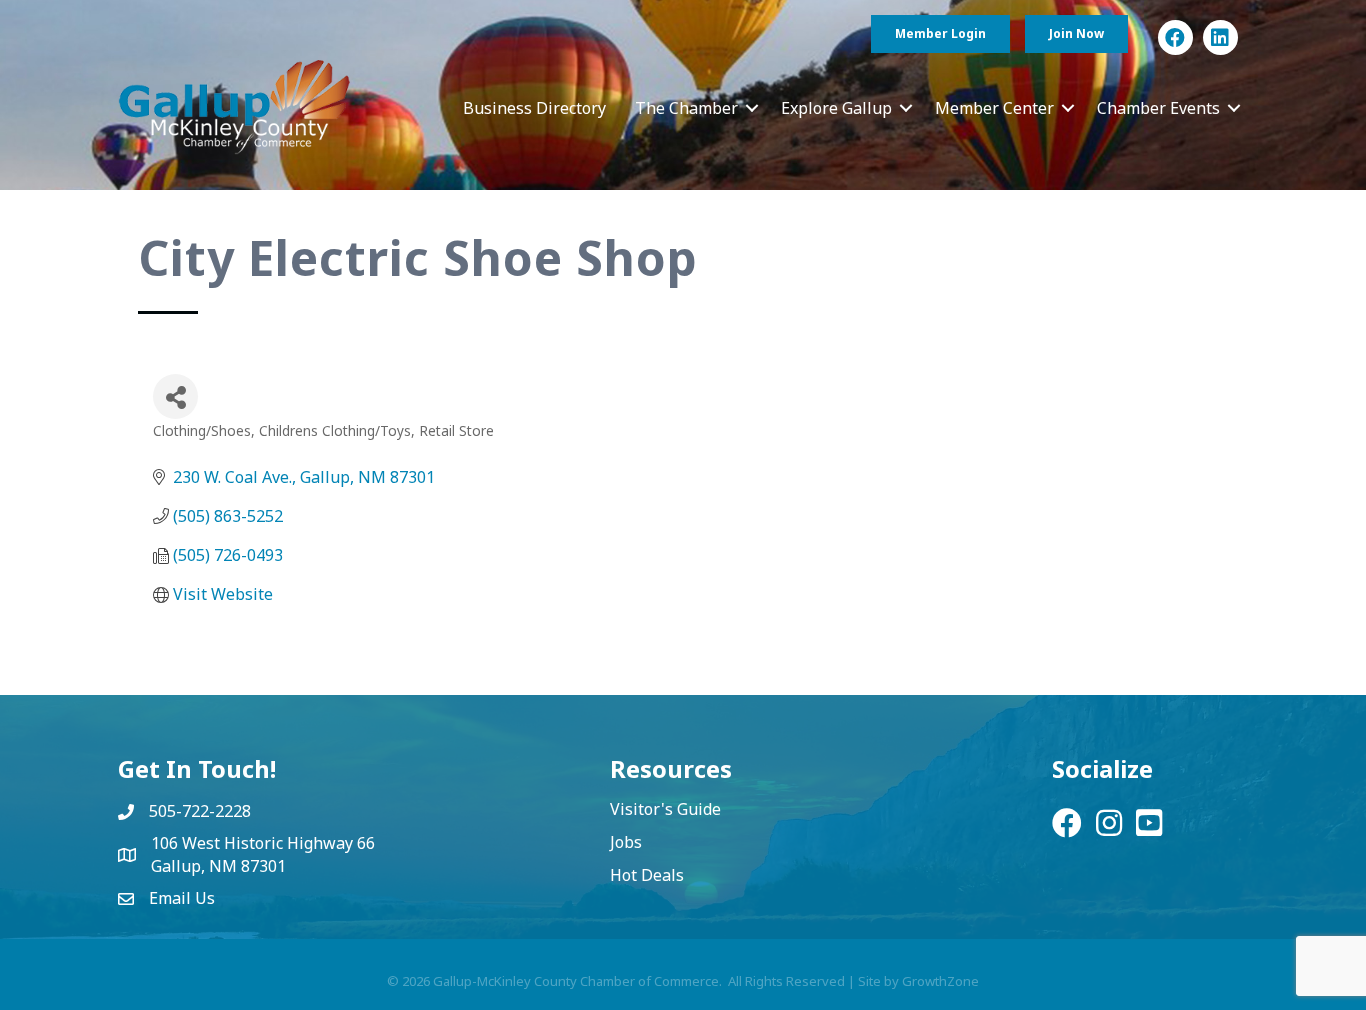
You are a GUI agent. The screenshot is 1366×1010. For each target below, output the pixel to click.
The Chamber (686, 108)
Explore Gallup (836, 108)
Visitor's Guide (665, 809)
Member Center (994, 108)
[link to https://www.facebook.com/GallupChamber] (1175, 37)
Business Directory (534, 108)
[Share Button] (175, 396)
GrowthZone (940, 981)
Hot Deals (647, 875)
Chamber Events (1158, 108)
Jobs (626, 842)
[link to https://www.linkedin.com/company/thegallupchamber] (1220, 37)
